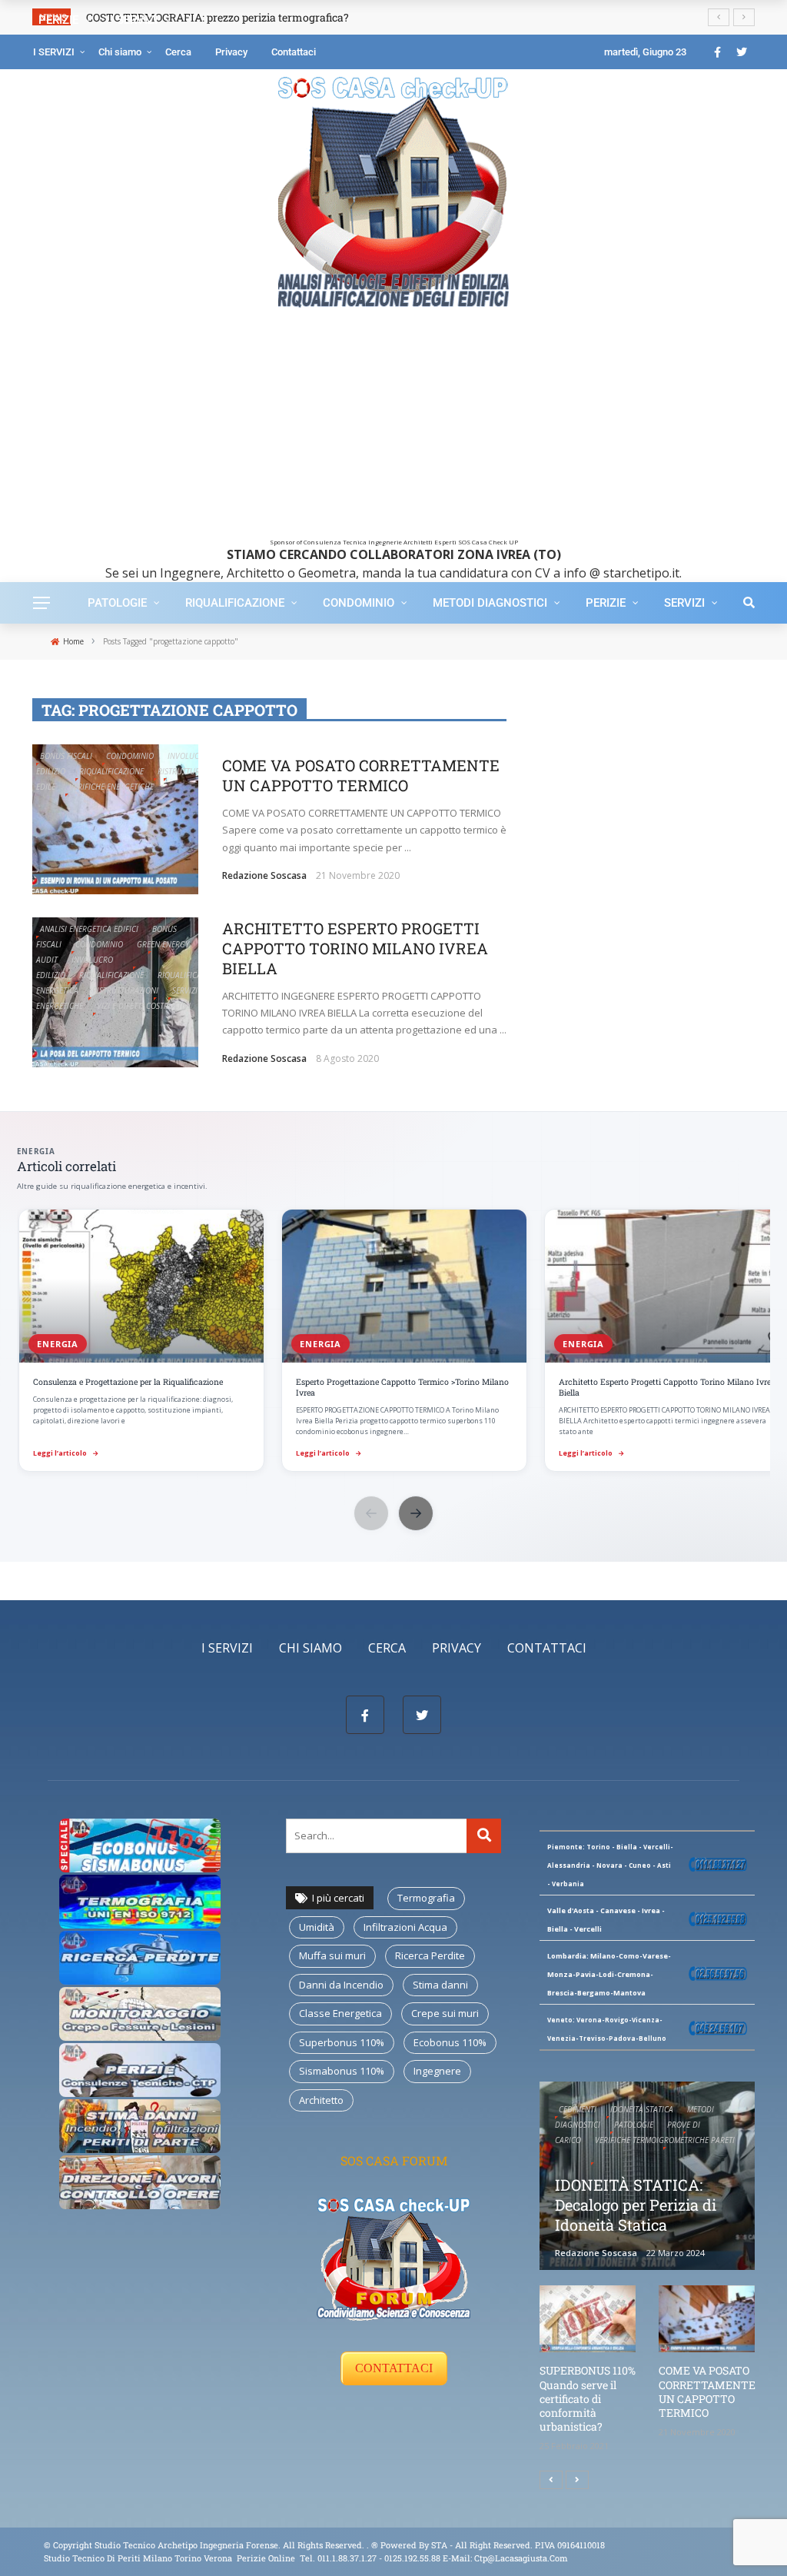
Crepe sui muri (445, 2013)
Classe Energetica (340, 2013)
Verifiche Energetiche (111, 787)
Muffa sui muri (332, 1955)
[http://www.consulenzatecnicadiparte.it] (370, 2545)
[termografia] (140, 1844)
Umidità (317, 1927)
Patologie (117, 603)
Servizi (684, 603)
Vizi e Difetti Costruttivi (144, 1006)
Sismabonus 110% (342, 2071)
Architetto (321, 2100)
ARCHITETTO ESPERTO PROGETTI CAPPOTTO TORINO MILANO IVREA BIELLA (355, 948)
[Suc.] (577, 2480)
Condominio (359, 603)
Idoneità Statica (642, 2109)
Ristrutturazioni (191, 771)
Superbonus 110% (342, 2042)
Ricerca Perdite (430, 1955)
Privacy (231, 52)
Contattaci (294, 52)
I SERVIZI (54, 52)
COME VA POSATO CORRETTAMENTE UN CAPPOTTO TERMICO (361, 775)
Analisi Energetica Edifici (89, 929)
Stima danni (440, 1985)
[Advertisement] (393, 431)
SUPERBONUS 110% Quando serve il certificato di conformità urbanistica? (588, 2398)
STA (439, 2545)
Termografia (426, 1898)
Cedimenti (578, 2109)
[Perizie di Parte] (140, 2068)
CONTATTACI (394, 2368)
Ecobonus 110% (450, 2042)
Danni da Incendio (341, 1985)
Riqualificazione (235, 603)
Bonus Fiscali (66, 756)
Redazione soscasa (264, 875)
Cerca (178, 52)
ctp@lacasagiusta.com (521, 2558)
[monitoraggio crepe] (140, 2012)
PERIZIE (606, 603)
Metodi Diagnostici (490, 603)
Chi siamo (120, 52)
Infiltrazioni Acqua (405, 1927)
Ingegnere (437, 2071)
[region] (393, 1342)
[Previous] (551, 2480)
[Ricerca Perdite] (140, 1956)
